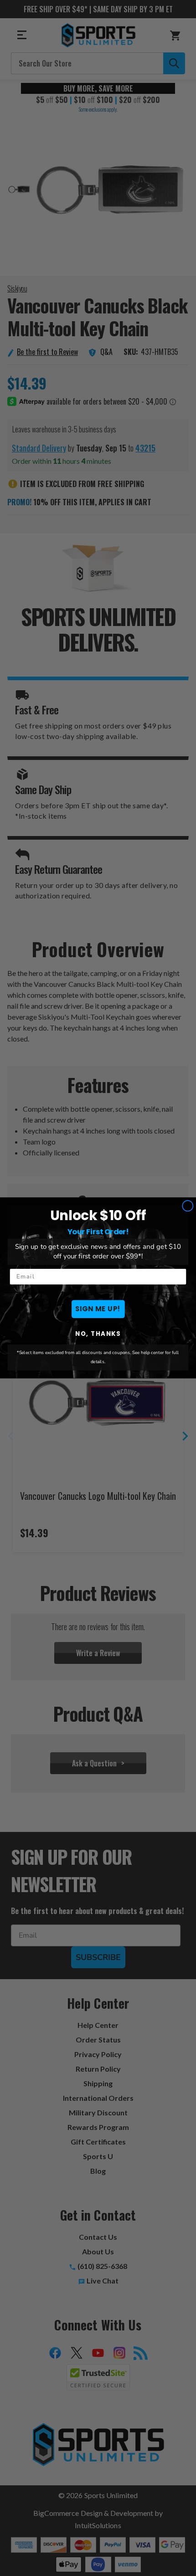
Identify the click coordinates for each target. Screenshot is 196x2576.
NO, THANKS (98, 1334)
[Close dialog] (188, 1206)
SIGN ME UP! (98, 1309)
